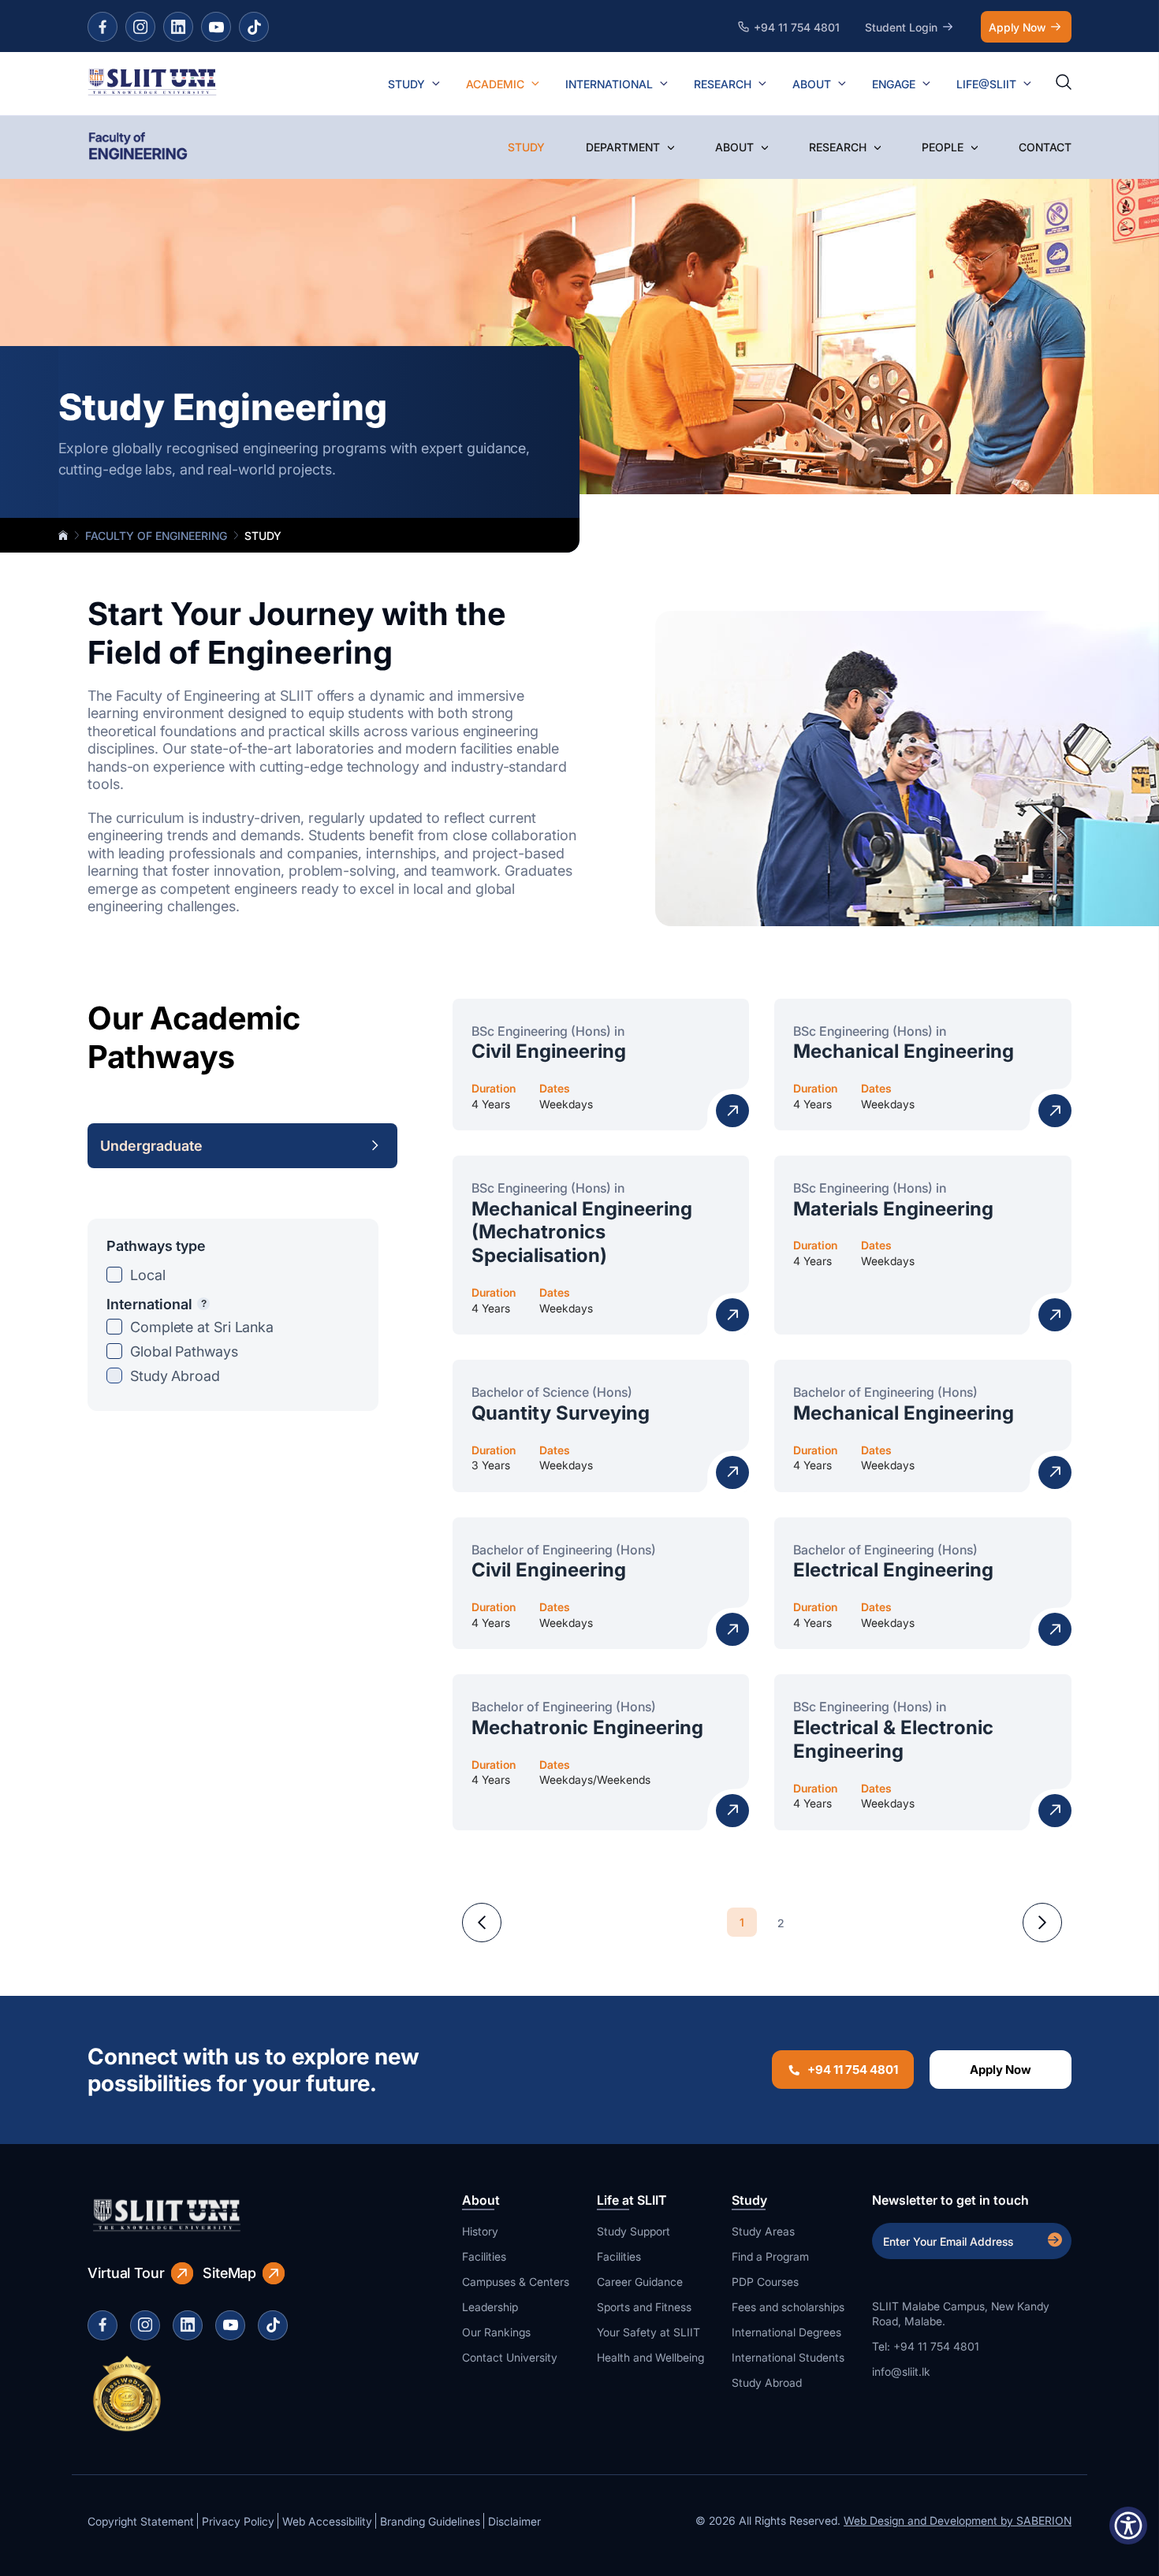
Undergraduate (151, 1146)
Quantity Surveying (561, 1413)
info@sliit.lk (901, 2371)
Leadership (490, 2307)
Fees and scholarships (788, 2307)
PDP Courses (765, 2282)
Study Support (634, 2231)
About (734, 147)
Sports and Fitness (644, 2307)
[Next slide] (1042, 1923)
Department (623, 147)
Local (148, 1275)
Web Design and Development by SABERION (958, 2520)
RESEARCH (723, 84)
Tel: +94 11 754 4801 (926, 2346)
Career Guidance (640, 2282)
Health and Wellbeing (650, 2357)
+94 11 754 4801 (853, 2070)
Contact (1045, 147)
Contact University (510, 2357)
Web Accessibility (327, 2521)
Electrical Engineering (893, 1570)
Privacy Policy (238, 2521)
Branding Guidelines (430, 2521)
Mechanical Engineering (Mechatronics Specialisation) (582, 1232)
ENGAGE (894, 84)
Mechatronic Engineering (587, 1727)
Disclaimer (514, 2521)
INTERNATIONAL (609, 84)
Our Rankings (496, 2332)
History (480, 2231)
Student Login (901, 27)
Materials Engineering (893, 1209)
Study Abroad (175, 1376)
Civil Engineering (549, 1051)
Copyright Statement (141, 2521)
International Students (788, 2357)
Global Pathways (184, 1351)
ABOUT (812, 84)
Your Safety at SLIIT (648, 2332)
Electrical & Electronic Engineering (893, 1739)
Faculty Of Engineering (156, 536)
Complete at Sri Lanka (202, 1327)
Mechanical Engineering (904, 1051)
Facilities (484, 2256)
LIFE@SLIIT (986, 84)
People (943, 147)
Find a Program (770, 2256)
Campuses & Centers (516, 2282)
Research (838, 147)
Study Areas (763, 2231)
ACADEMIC (495, 84)
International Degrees (786, 2332)
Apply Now (1017, 27)
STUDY (406, 84)
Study (526, 147)
